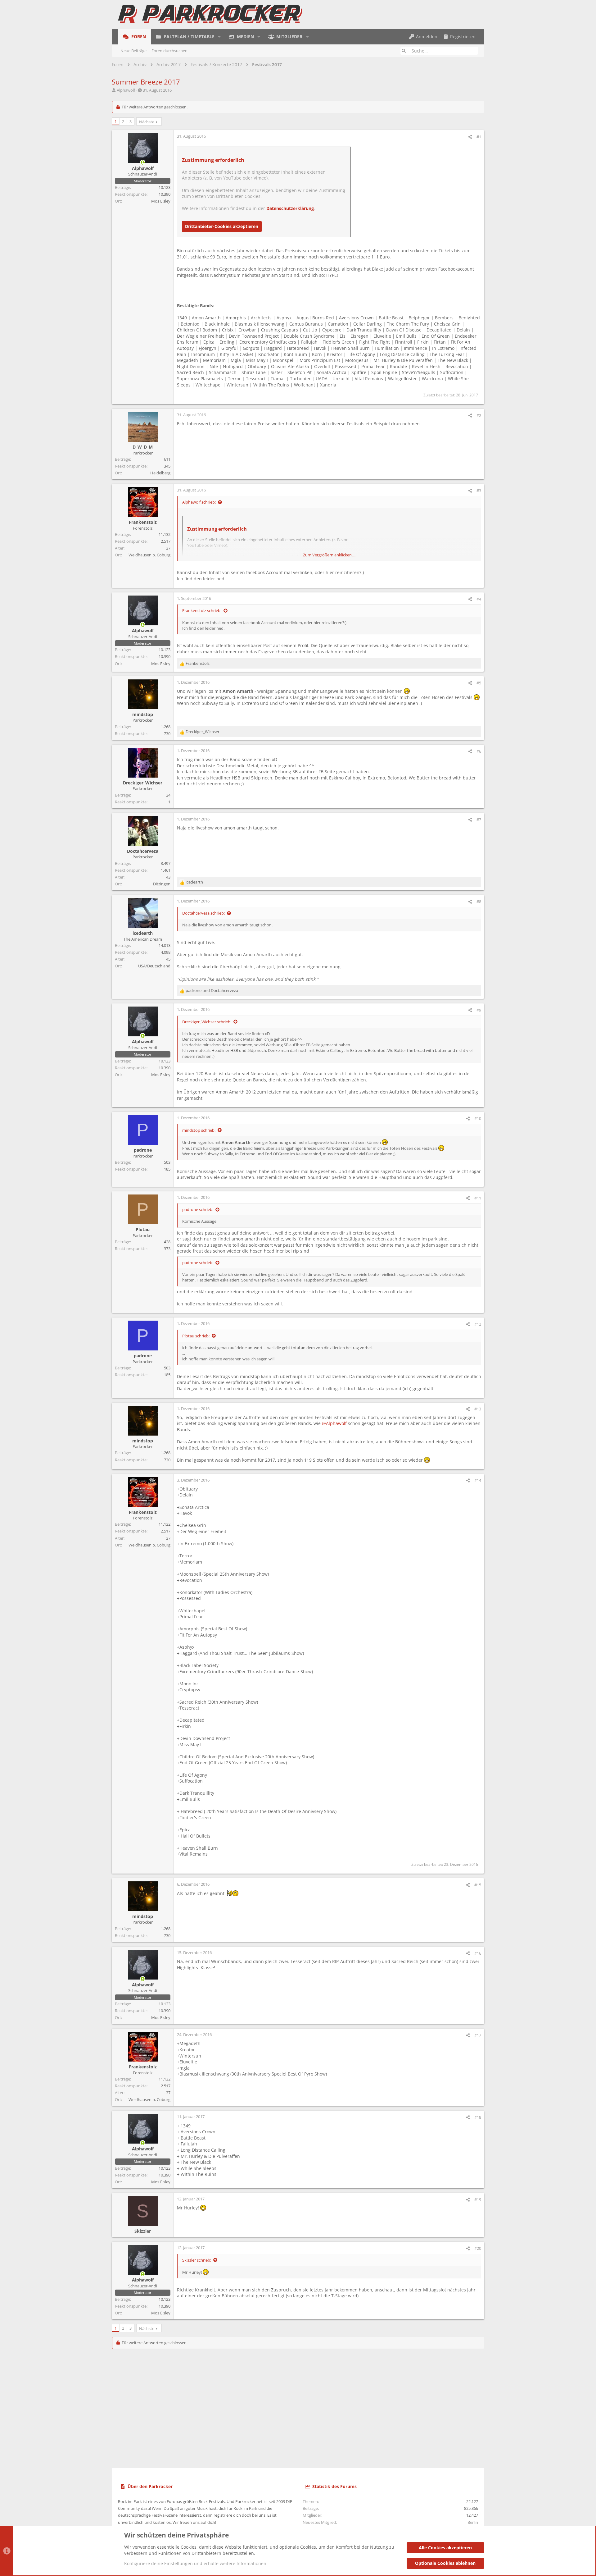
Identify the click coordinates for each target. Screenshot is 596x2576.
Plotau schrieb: (196, 1336)
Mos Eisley (161, 201)
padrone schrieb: (198, 1209)
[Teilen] (470, 137)
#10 (478, 1118)
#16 (478, 1953)
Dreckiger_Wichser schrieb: (207, 1022)
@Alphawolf (334, 1423)
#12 (478, 1324)
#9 (479, 1010)
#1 (479, 137)
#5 (479, 683)
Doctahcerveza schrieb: (203, 913)
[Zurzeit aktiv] (143, 162)
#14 (478, 1480)
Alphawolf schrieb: (199, 502)
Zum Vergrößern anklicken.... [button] (329, 555)
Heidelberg (160, 473)
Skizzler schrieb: (197, 2260)
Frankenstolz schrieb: (202, 610)
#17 (478, 2035)
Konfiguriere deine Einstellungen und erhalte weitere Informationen (195, 2563)
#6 (479, 751)
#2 (479, 415)
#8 (479, 902)
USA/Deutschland (154, 966)
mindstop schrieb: (199, 1130)
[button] (219, 37)
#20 (478, 2248)
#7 (479, 820)
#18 (478, 2117)
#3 (479, 491)
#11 (478, 1198)
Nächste (147, 122)
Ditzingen (162, 884)
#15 (478, 1885)
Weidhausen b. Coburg (149, 555)
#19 (478, 2199)
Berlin (473, 2522)
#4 (479, 599)
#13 (478, 1409)
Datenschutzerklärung (290, 208)
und (212, 990)
